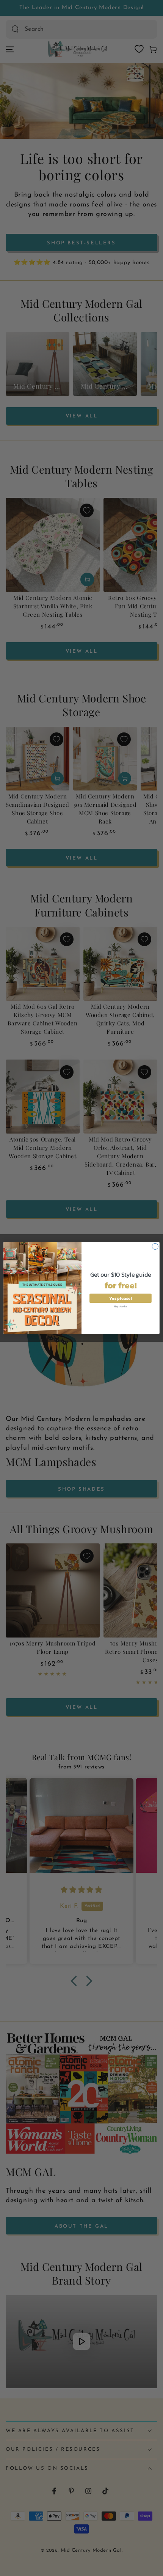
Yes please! (120, 1298)
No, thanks (121, 1306)
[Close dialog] (155, 1246)
